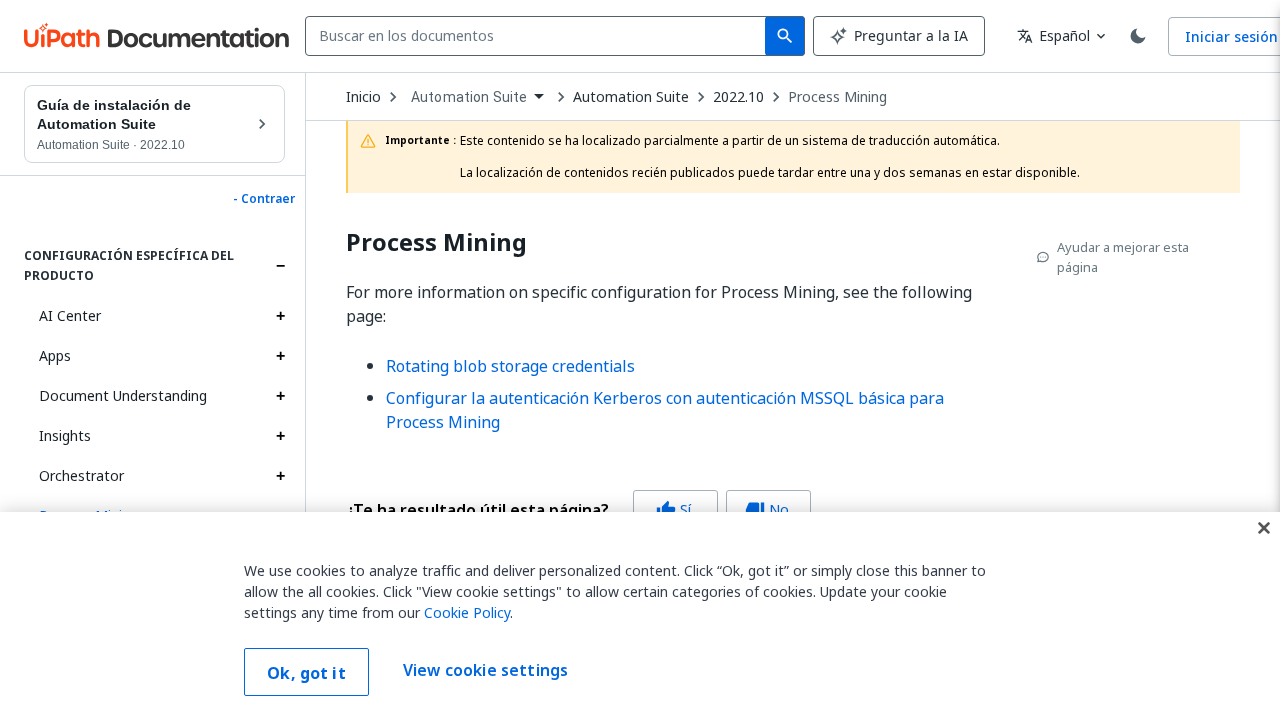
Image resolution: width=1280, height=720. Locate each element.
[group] (578, 510)
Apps (55, 355)
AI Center (70, 315)
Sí (673, 509)
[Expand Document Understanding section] (280, 396)
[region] (640, 616)
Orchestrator (81, 475)
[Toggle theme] (1138, 36)
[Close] (1264, 528)
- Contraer (264, 199)
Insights (65, 435)
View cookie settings (485, 670)
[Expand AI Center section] (280, 316)
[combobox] (539, 36)
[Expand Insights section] (280, 436)
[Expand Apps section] (280, 356)
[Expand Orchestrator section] (280, 476)
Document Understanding (123, 395)
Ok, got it (306, 673)
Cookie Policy (467, 612)
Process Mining (837, 97)
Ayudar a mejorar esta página (1123, 257)
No (767, 509)
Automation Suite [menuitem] (469, 97)
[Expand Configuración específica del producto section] (280, 266)
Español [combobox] (1053, 35)
